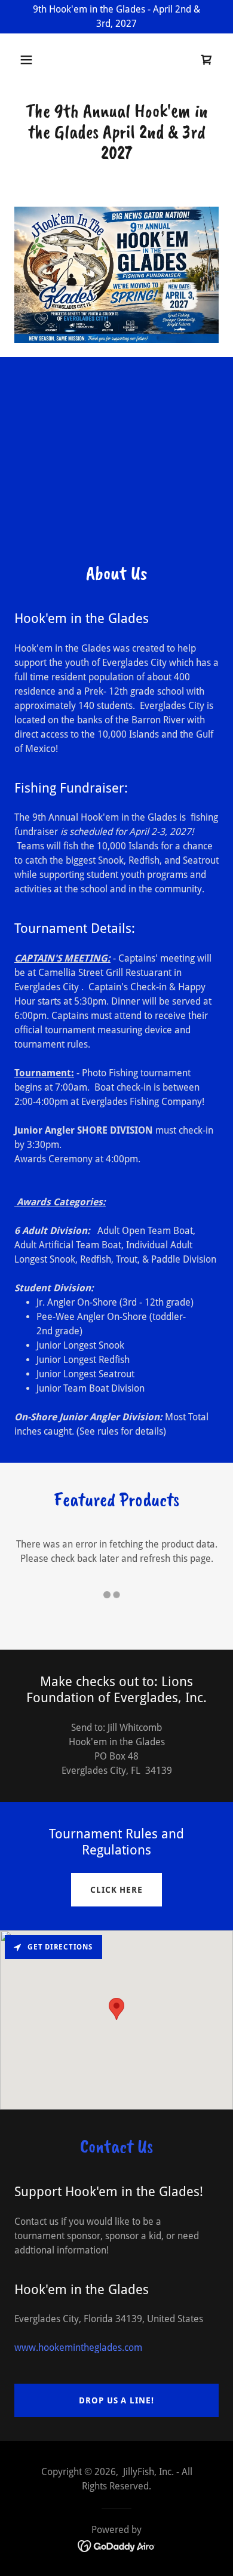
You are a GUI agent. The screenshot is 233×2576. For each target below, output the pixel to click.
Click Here (116, 1890)
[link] (207, 60)
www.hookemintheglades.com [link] (78, 2348)
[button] (30, 60)
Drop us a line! (116, 2400)
